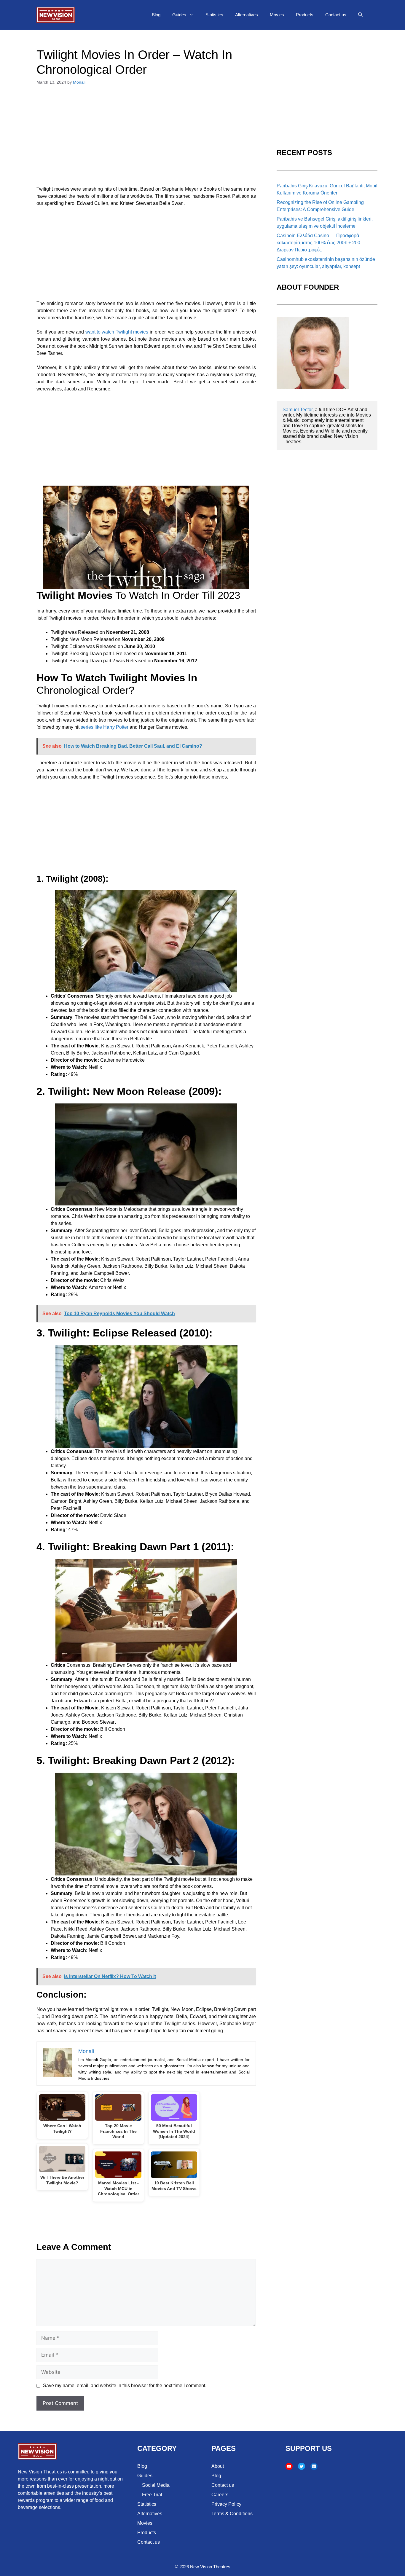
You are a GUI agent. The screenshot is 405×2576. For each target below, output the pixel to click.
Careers (220, 2495)
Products (305, 15)
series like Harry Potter (105, 727)
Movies (277, 15)
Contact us (336, 15)
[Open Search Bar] (360, 15)
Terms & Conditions (232, 2514)
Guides (179, 15)
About (218, 2466)
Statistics (214, 15)
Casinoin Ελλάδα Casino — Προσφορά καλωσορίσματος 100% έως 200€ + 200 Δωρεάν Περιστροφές (318, 243)
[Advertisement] (146, 139)
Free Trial (152, 2495)
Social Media (156, 2485)
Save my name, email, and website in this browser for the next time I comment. (125, 2386)
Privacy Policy (226, 2504)
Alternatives (247, 15)
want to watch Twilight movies (117, 332)
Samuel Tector (298, 410)
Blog (156, 15)
